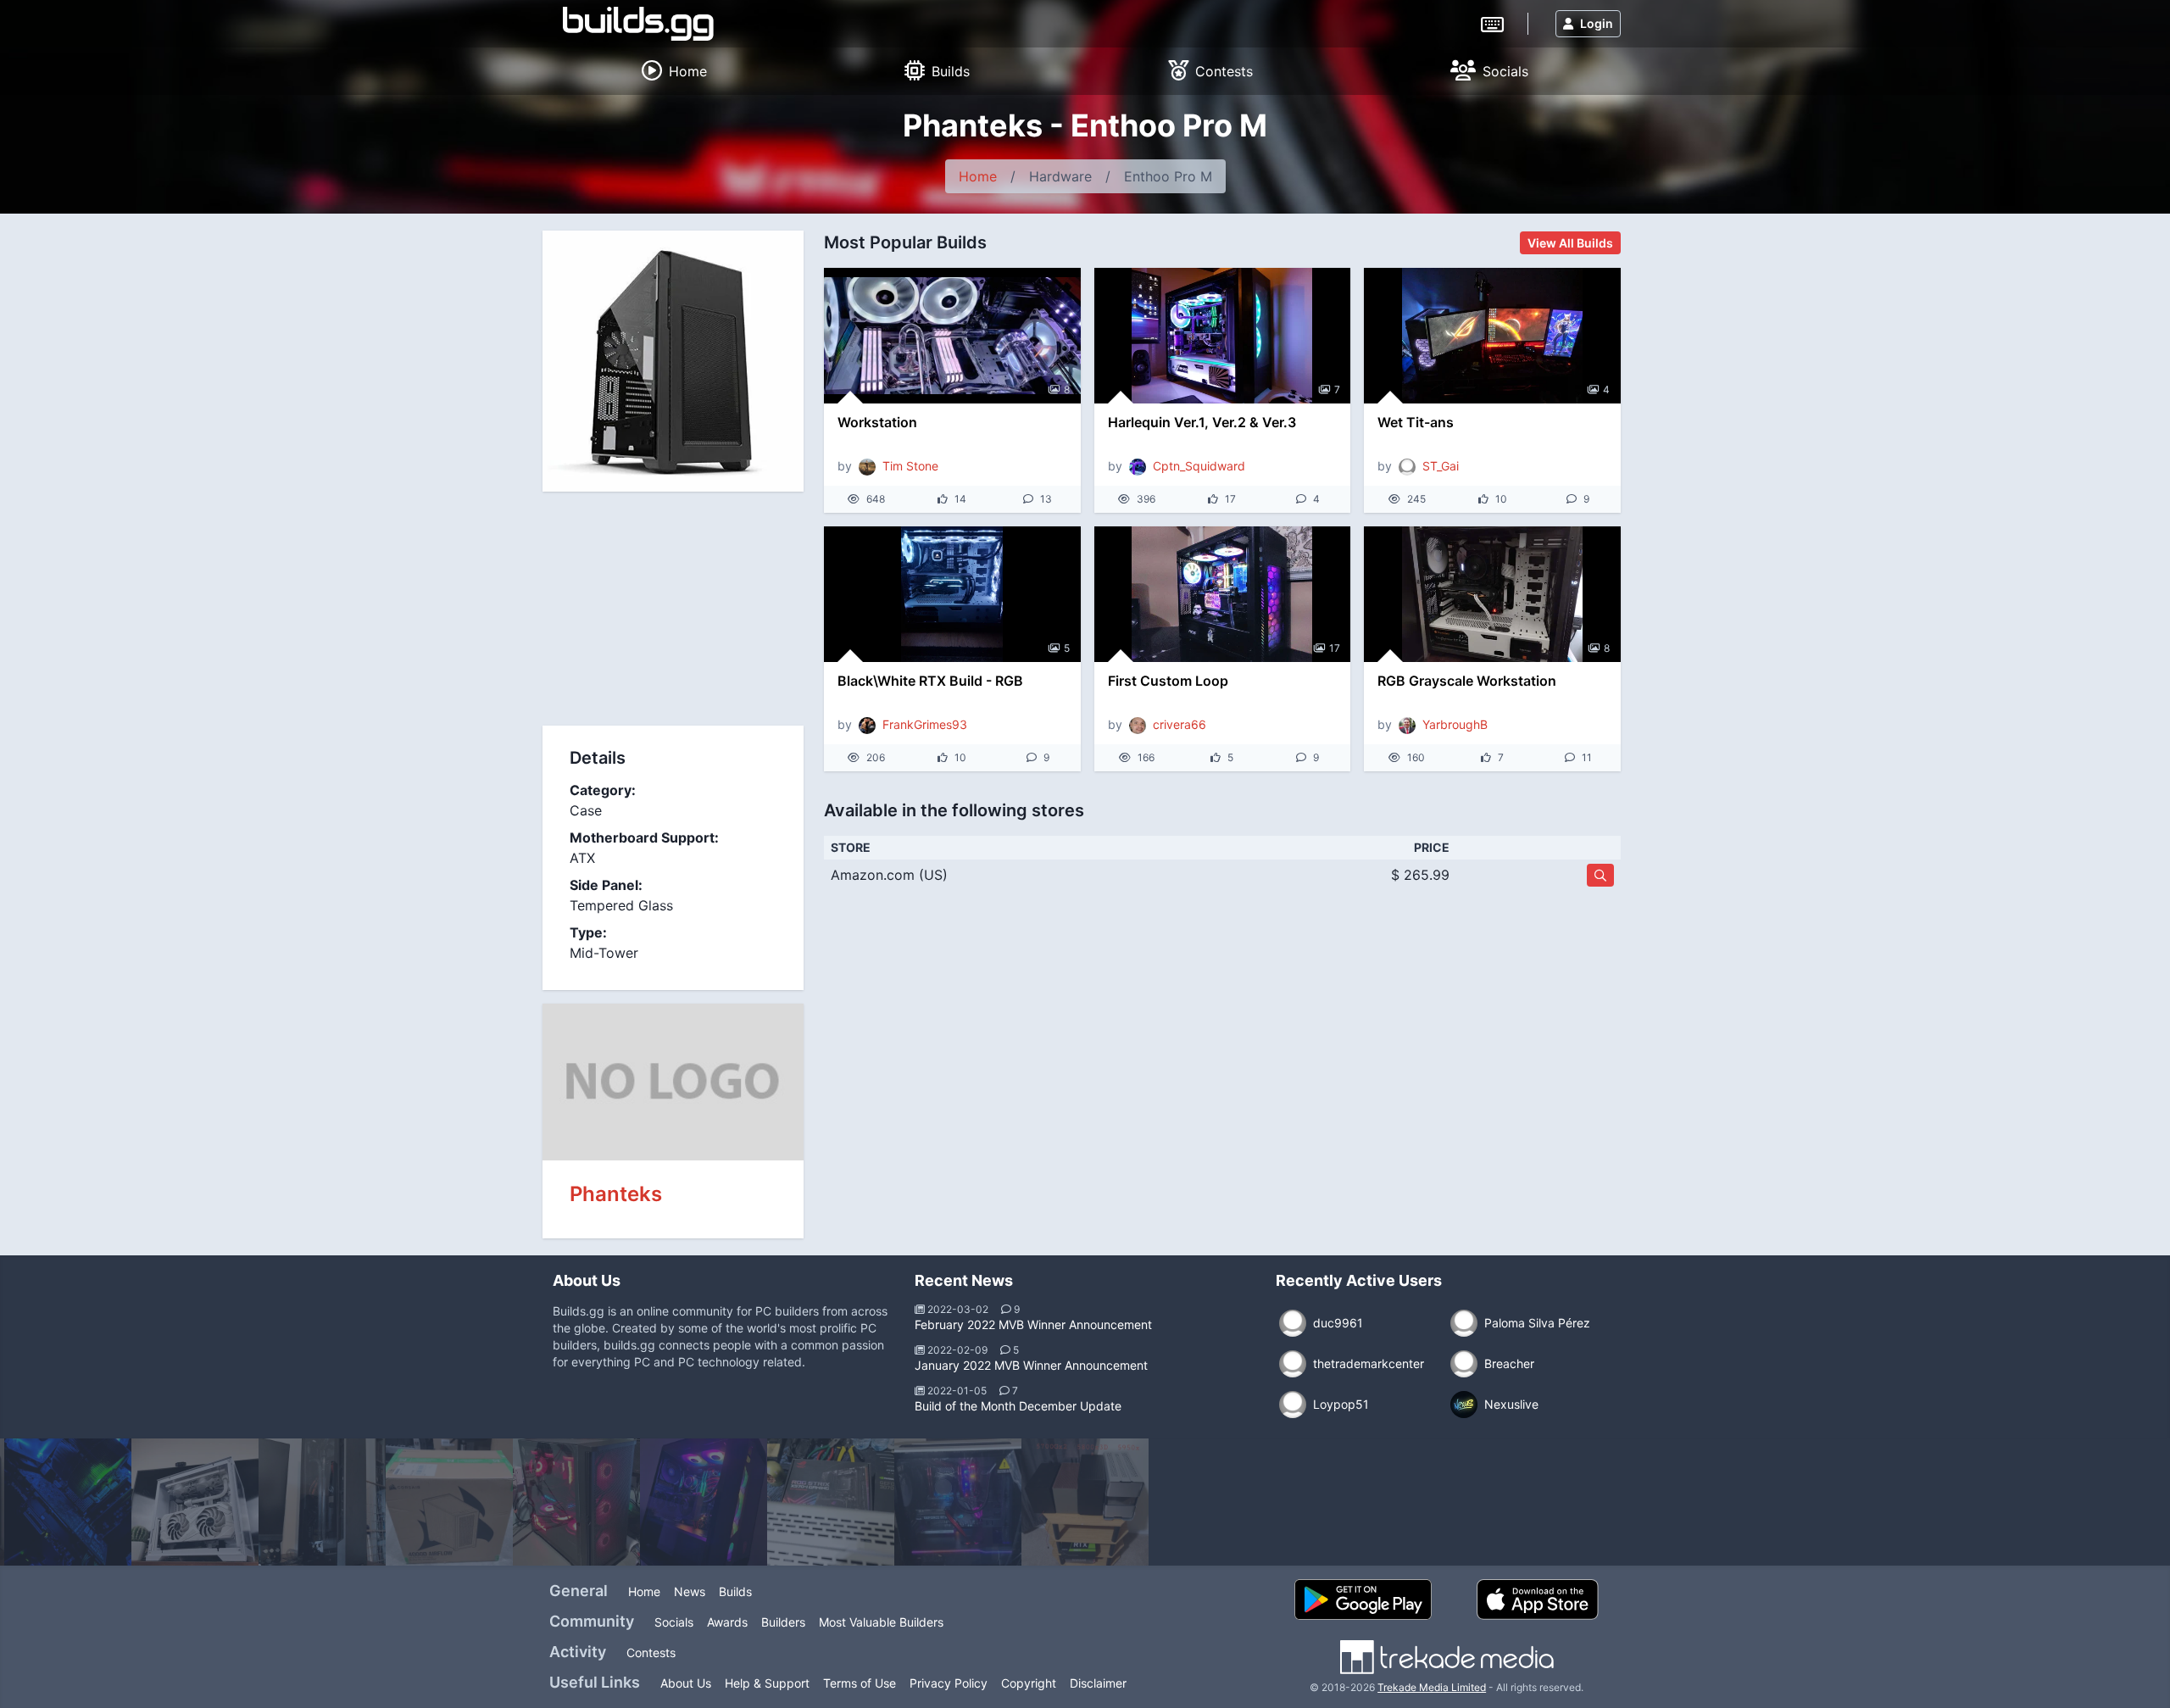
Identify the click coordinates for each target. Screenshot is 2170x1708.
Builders (783, 1622)
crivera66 (1180, 724)
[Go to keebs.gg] (1492, 23)
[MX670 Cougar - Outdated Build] (704, 1502)
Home (978, 176)
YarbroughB (1455, 724)
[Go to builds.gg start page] (638, 24)
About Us (686, 1683)
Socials (674, 1622)
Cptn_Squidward (1199, 466)
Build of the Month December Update (1018, 1406)
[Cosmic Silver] (958, 1502)
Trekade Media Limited (1432, 1687)
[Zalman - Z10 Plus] (576, 1502)
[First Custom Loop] (1223, 594)
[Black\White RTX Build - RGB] (952, 594)
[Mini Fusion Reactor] (831, 1502)
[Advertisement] (673, 611)
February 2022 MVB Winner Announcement (1033, 1324)
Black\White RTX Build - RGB (930, 681)
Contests (651, 1652)
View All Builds (1570, 243)
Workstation (877, 422)
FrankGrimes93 (925, 724)
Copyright (1029, 1683)
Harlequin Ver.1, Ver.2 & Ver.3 (1202, 422)
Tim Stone (910, 466)
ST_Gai (1441, 466)
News (690, 1591)
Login (1597, 23)
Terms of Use (860, 1683)
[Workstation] (952, 336)
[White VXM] (195, 1502)
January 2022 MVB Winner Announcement (1031, 1365)
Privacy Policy (949, 1683)
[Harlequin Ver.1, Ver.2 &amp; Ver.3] (1223, 336)
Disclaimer (1098, 1683)
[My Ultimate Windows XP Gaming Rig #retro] (68, 1502)
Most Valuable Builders (881, 1622)
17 (1335, 648)
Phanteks (616, 1194)
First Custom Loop (1168, 681)
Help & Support (767, 1683)
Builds (735, 1591)
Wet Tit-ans (1416, 422)
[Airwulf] (449, 1502)
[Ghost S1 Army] (1085, 1502)
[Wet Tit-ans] (1492, 336)
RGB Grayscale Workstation (1467, 681)
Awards (727, 1622)
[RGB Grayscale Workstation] (1492, 594)
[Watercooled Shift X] (322, 1502)
